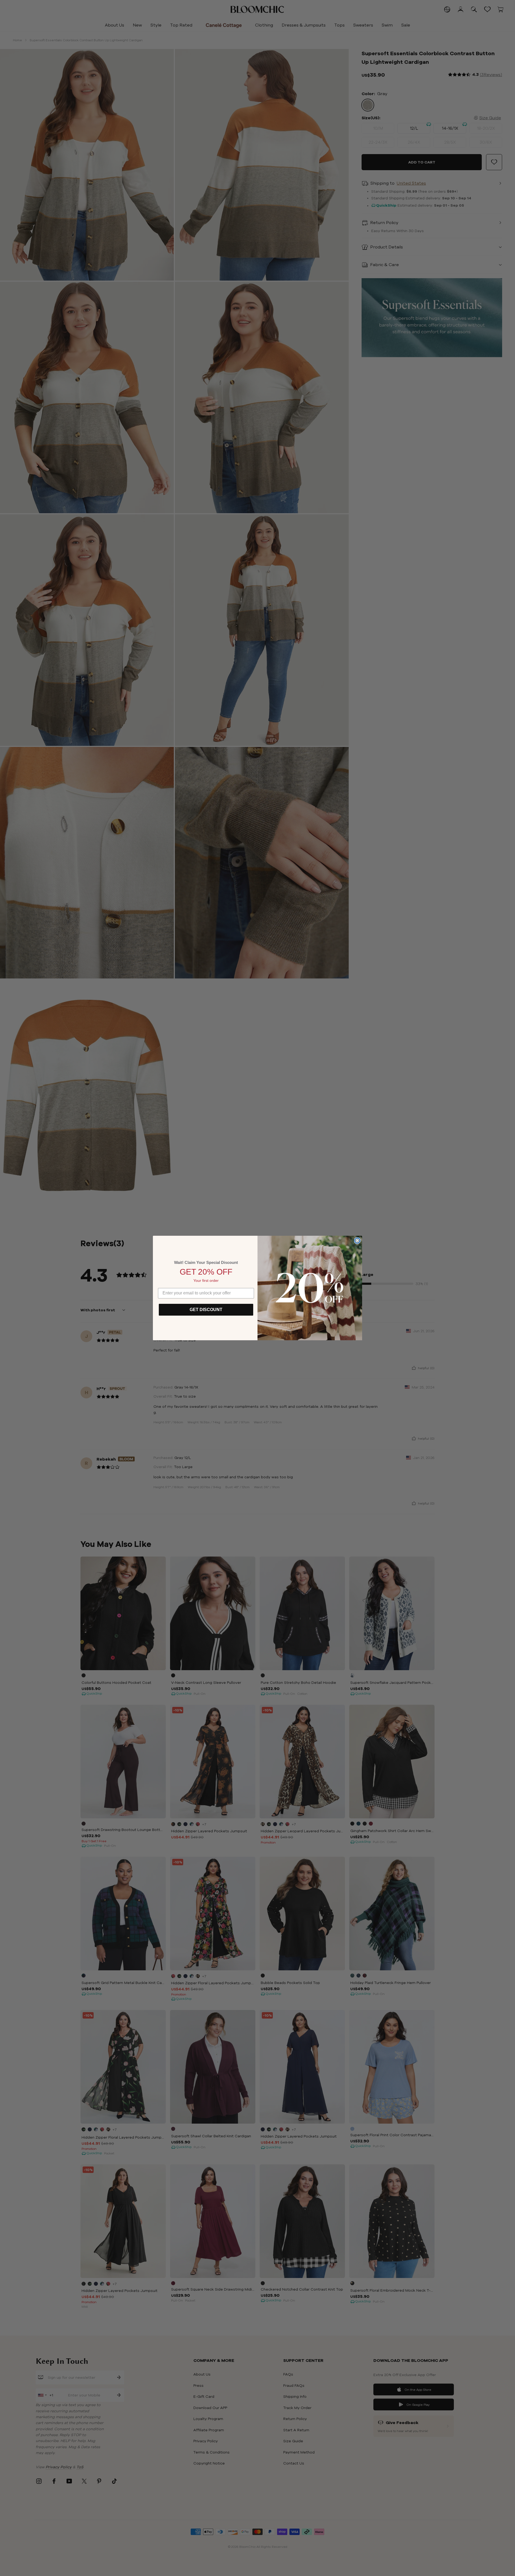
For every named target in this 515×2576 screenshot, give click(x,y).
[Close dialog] (357, 1241)
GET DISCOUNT (206, 1310)
